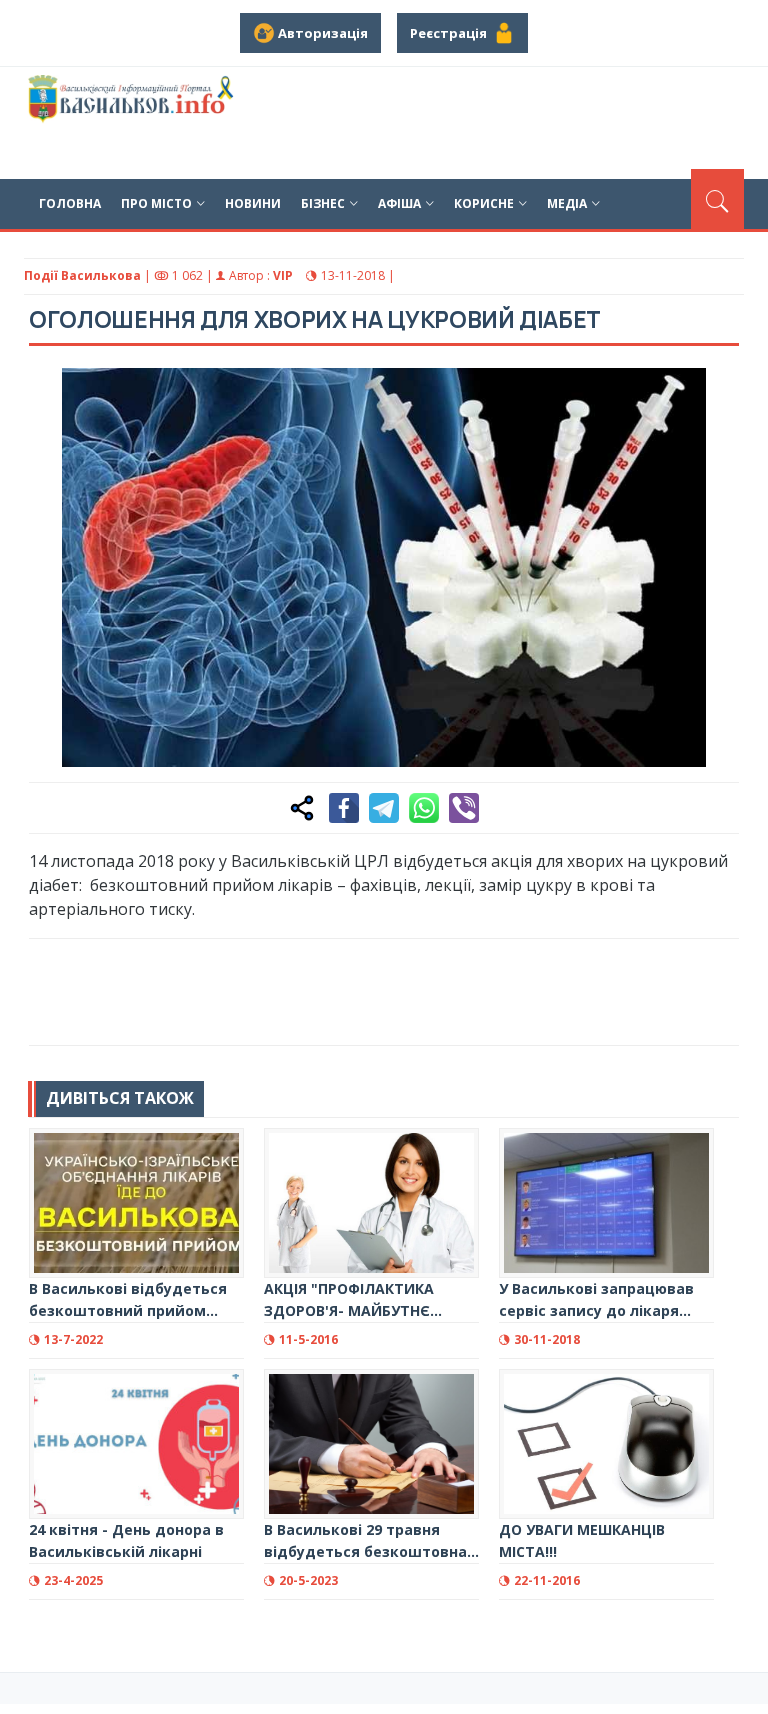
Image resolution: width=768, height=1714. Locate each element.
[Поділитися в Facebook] (344, 808)
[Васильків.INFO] (133, 123)
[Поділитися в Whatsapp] (424, 808)
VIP (283, 275)
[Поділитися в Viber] (464, 808)
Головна (70, 203)
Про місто (156, 203)
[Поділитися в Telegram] (384, 808)
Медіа (567, 203)
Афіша (399, 203)
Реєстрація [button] (451, 33)
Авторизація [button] (321, 33)
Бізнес (323, 203)
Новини (253, 203)
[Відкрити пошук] (717, 199)
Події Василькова (82, 275)
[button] (713, 394)
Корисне (484, 203)
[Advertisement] (393, 989)
